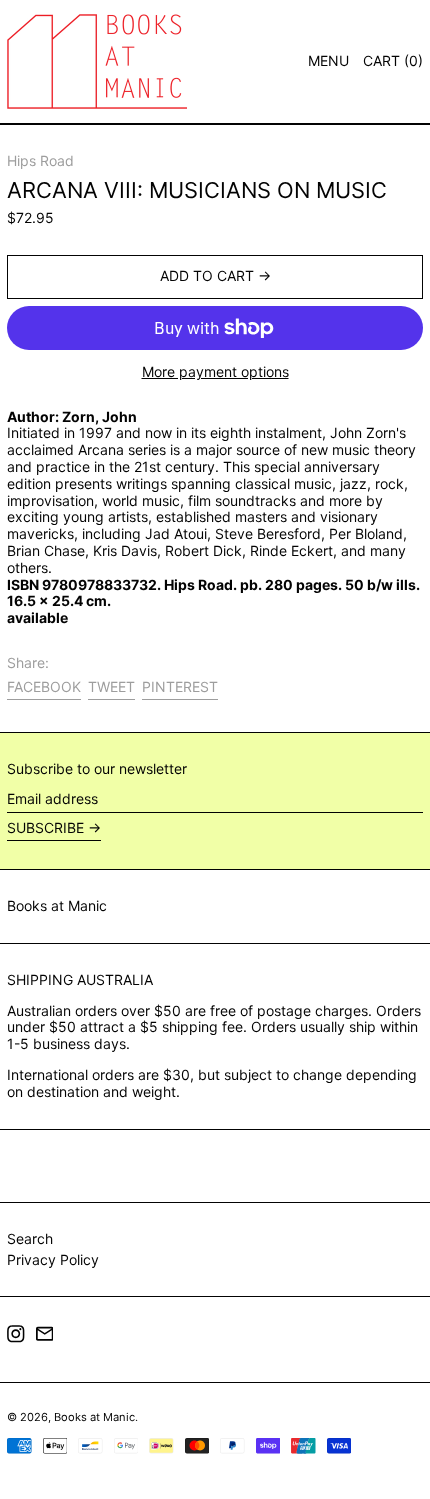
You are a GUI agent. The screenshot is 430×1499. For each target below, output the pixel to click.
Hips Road (40, 160)
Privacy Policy (53, 1259)
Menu (328, 60)
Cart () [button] (393, 60)
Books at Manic (57, 905)
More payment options (215, 372)
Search (30, 1238)
